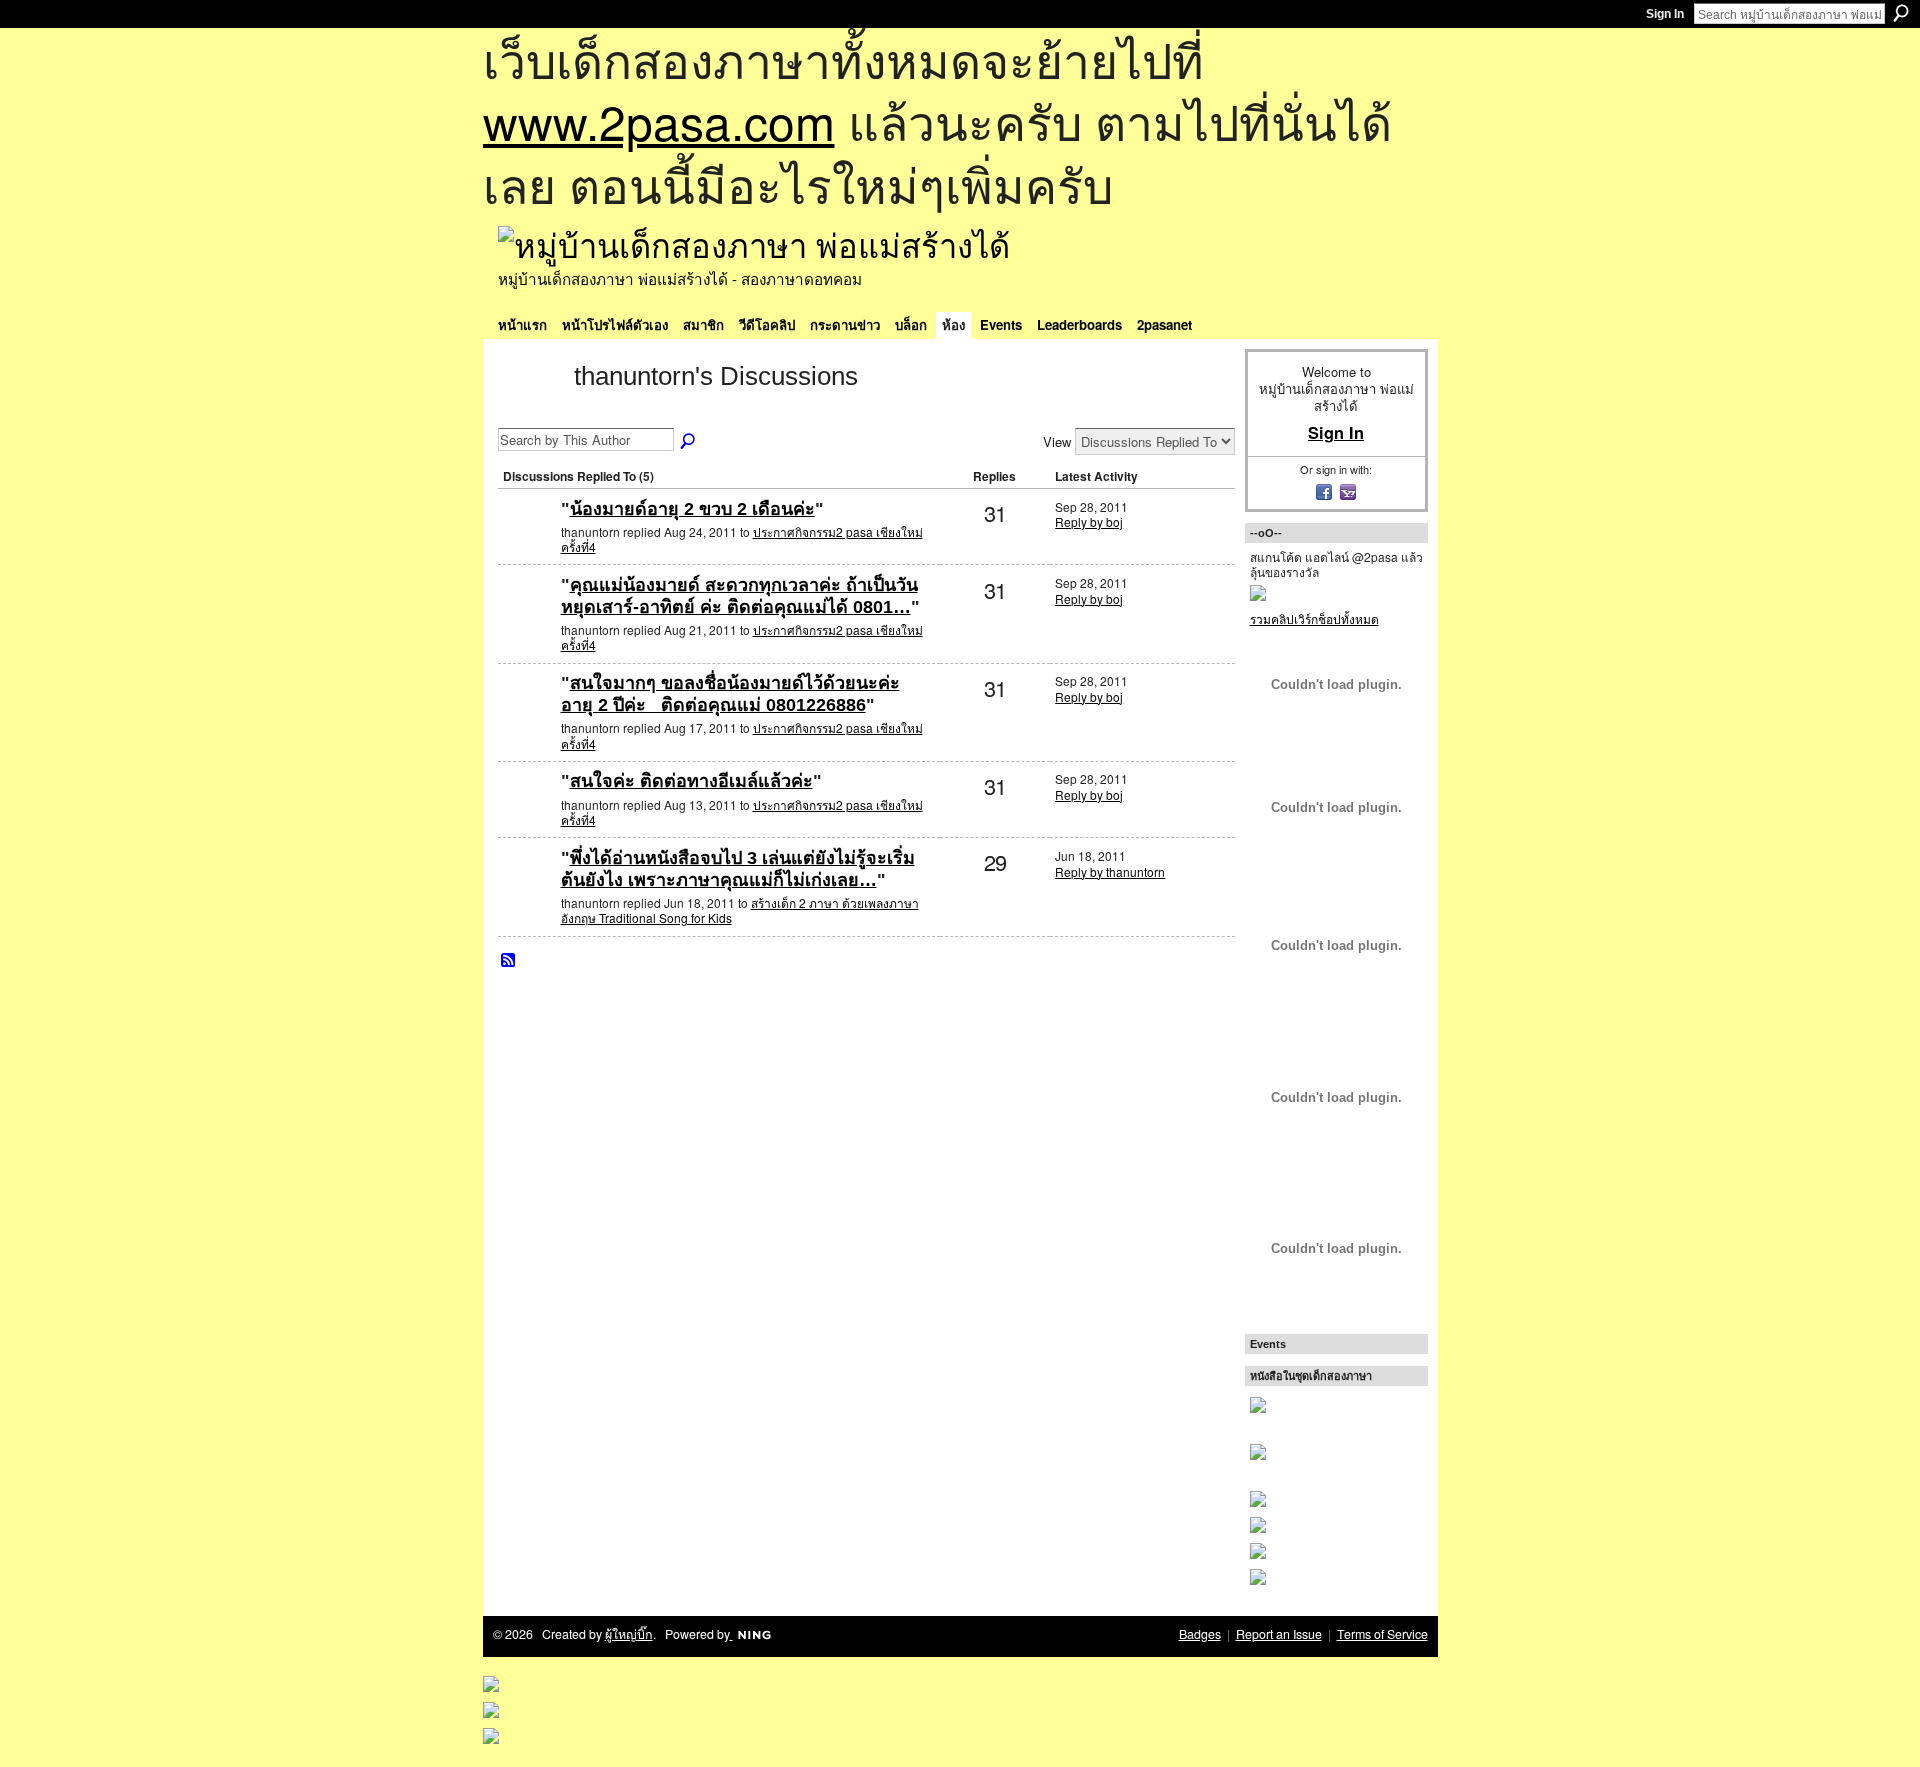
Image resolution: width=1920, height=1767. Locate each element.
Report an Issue (1279, 1634)
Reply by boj (1089, 521)
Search (1901, 13)
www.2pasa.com (659, 120)
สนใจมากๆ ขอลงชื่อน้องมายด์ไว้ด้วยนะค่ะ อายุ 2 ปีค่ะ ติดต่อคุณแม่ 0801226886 (730, 694)
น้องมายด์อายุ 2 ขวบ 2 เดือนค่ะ (692, 509)
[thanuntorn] (530, 412)
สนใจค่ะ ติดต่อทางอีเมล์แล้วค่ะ (691, 781)
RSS (509, 961)
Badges (1200, 1634)
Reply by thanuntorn (1110, 871)
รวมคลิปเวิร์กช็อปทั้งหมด (1314, 618)
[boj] (527, 541)
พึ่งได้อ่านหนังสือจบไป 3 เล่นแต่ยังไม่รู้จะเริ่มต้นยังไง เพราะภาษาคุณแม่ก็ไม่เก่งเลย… (738, 869)
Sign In (1665, 14)
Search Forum (689, 442)
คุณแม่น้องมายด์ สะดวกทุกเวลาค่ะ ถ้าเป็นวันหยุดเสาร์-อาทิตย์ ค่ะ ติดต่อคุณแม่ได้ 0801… (739, 596)
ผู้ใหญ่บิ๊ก (629, 1634)
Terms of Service (1382, 1634)
